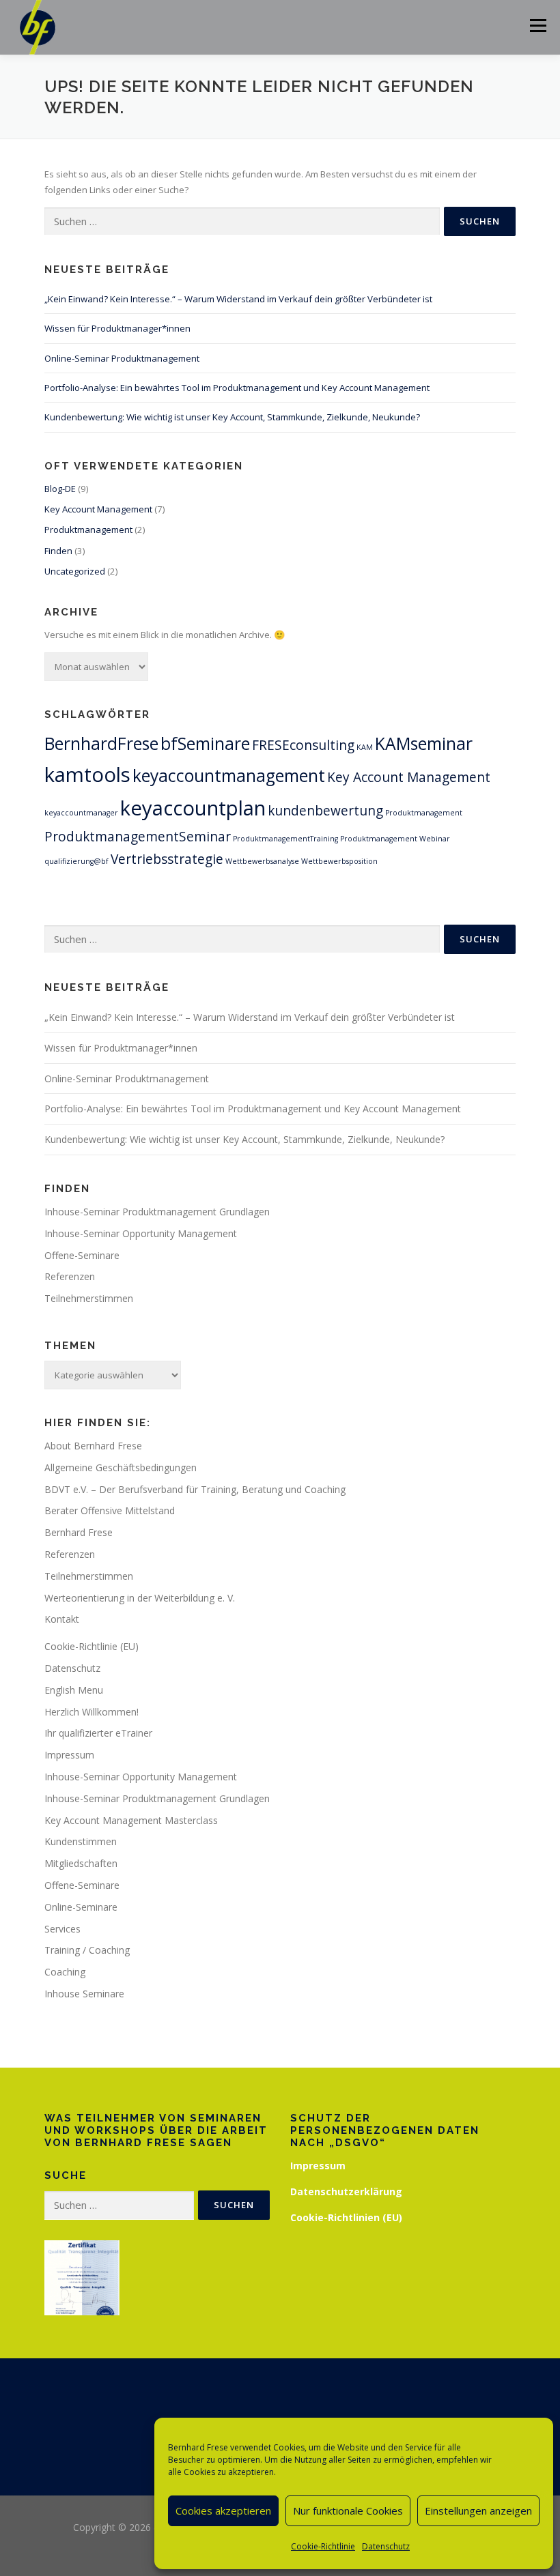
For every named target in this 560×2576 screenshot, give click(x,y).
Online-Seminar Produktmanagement (122, 358)
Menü (538, 25)
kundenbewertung (325, 811)
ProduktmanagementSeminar (138, 837)
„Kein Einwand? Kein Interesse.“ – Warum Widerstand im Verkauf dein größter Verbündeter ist (238, 299)
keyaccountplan (193, 808)
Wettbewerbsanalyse (262, 861)
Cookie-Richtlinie (323, 2546)
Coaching (65, 1972)
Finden (58, 551)
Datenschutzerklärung (346, 2191)
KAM (365, 747)
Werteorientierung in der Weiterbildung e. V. (140, 1598)
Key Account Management (98, 509)
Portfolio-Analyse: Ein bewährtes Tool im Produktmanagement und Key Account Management (237, 388)
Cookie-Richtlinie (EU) (92, 1646)
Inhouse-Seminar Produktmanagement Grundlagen (157, 1212)
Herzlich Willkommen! (92, 1712)
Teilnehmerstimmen (89, 1298)
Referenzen (70, 1276)
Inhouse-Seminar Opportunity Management (141, 1233)
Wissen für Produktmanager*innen (117, 328)
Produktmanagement (88, 530)
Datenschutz (386, 2546)
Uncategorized (75, 571)
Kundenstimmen (81, 1841)
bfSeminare (205, 743)
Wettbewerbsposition (339, 861)
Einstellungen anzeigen (478, 2510)
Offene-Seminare (82, 1255)
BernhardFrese (101, 743)
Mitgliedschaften (81, 1863)
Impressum (69, 1755)
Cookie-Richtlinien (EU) (346, 2217)
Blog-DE (60, 489)
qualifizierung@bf (76, 861)
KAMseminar (424, 743)
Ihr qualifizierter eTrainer (98, 1733)
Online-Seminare (81, 1907)
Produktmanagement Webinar (395, 839)
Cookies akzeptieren (223, 2510)
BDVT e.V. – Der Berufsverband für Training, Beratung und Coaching (195, 1489)
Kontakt (62, 1619)
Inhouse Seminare (84, 1994)
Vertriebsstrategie (167, 859)
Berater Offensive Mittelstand (110, 1510)
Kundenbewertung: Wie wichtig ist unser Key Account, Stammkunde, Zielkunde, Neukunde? (232, 417)
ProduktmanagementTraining (285, 839)
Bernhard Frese (79, 1532)
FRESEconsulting (303, 745)
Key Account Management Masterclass (131, 1820)
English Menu (74, 1690)
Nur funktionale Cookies (348, 2510)
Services (62, 1929)
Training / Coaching (87, 1950)
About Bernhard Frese (93, 1446)
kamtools (87, 775)
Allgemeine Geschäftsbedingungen (121, 1467)
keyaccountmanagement (229, 776)
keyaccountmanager (81, 813)
